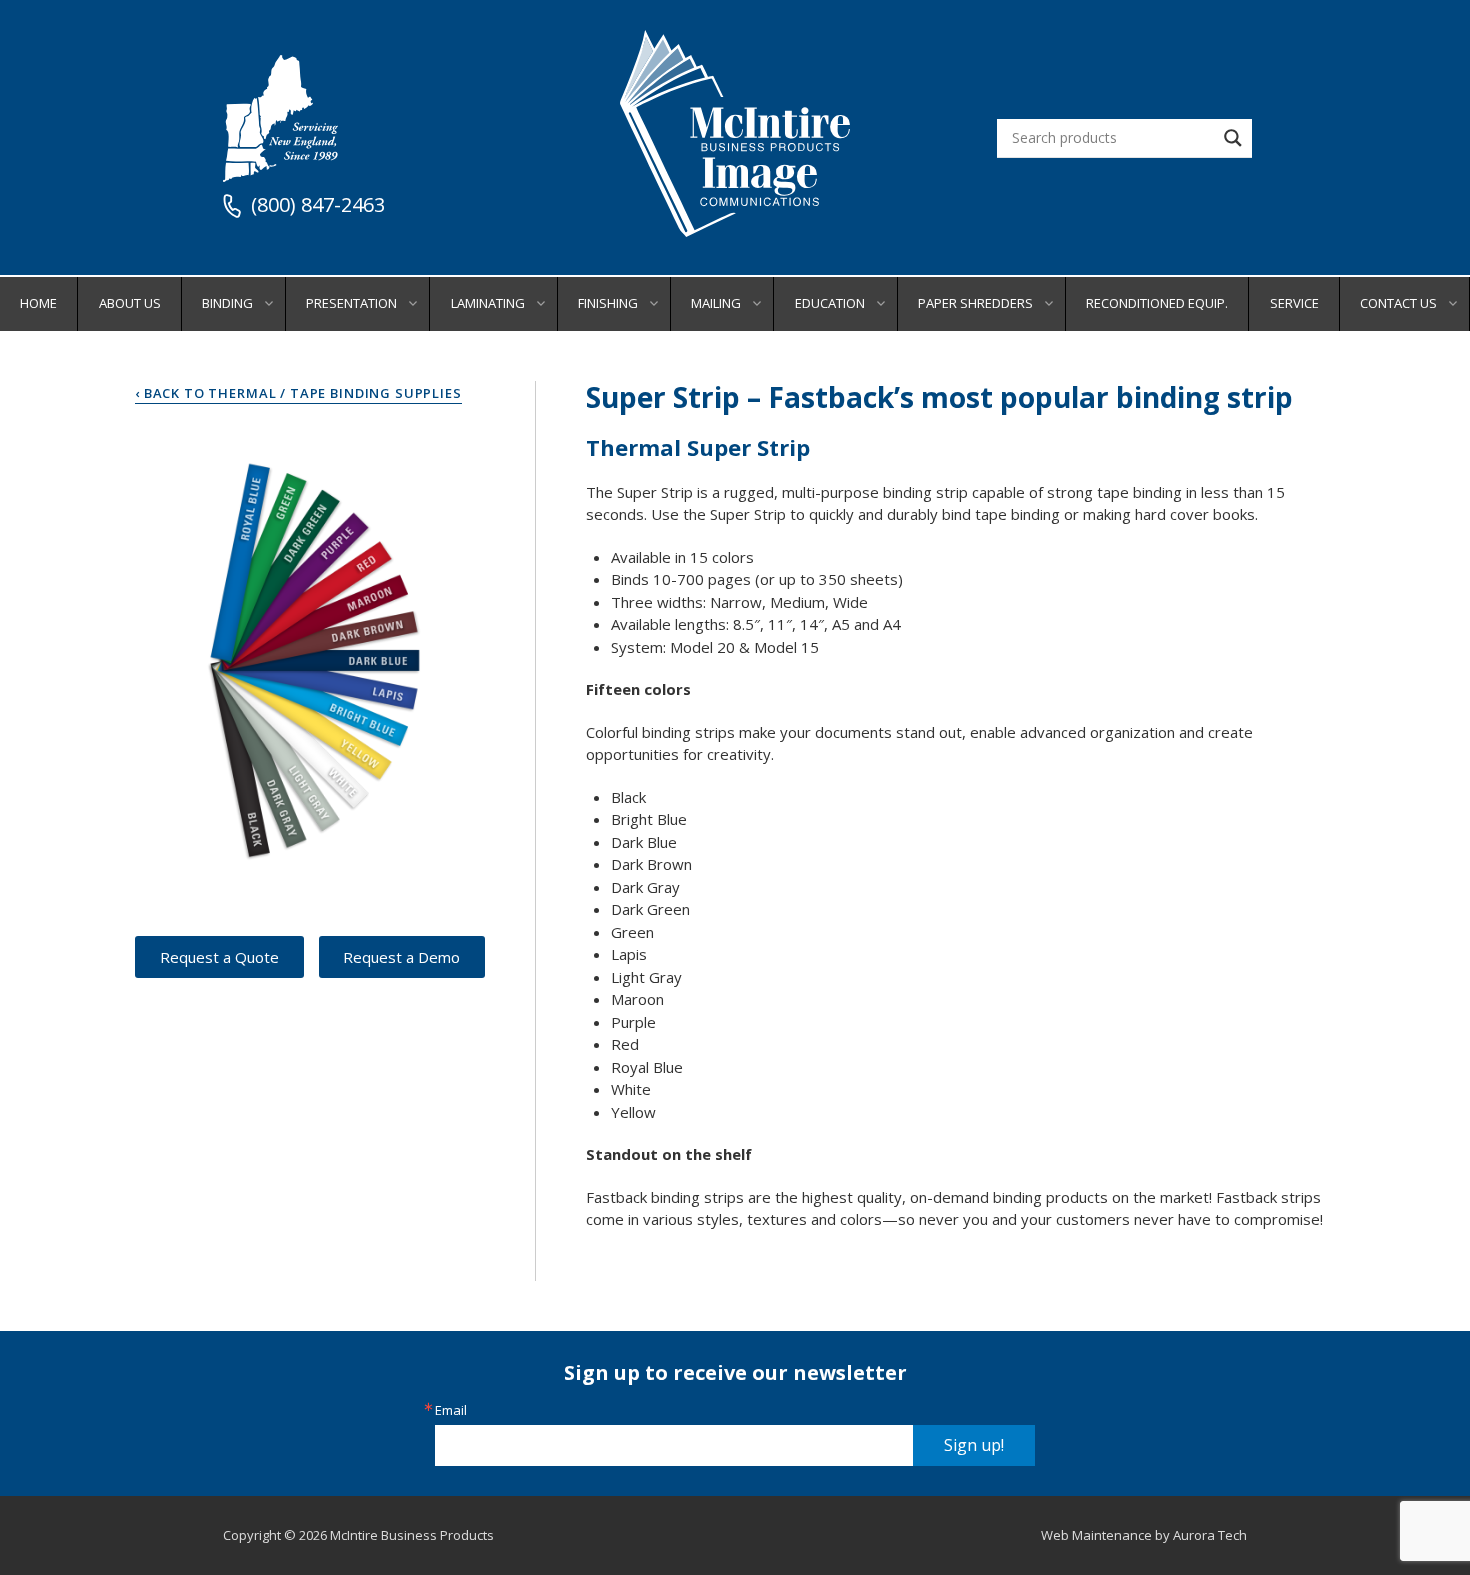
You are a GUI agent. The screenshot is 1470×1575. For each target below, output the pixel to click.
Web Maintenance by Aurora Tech (1144, 1535)
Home (38, 303)
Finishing (608, 303)
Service (1294, 303)
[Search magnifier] (1233, 138)
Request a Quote (219, 957)
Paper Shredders (975, 303)
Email (451, 1410)
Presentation (351, 303)
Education (830, 303)
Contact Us (1398, 303)
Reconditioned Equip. (1157, 303)
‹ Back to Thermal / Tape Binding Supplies (298, 393)
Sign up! (974, 1445)
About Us (130, 303)
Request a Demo (401, 957)
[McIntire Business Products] (735, 229)
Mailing (716, 303)
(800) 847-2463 (318, 206)
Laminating (488, 303)
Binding (227, 303)
